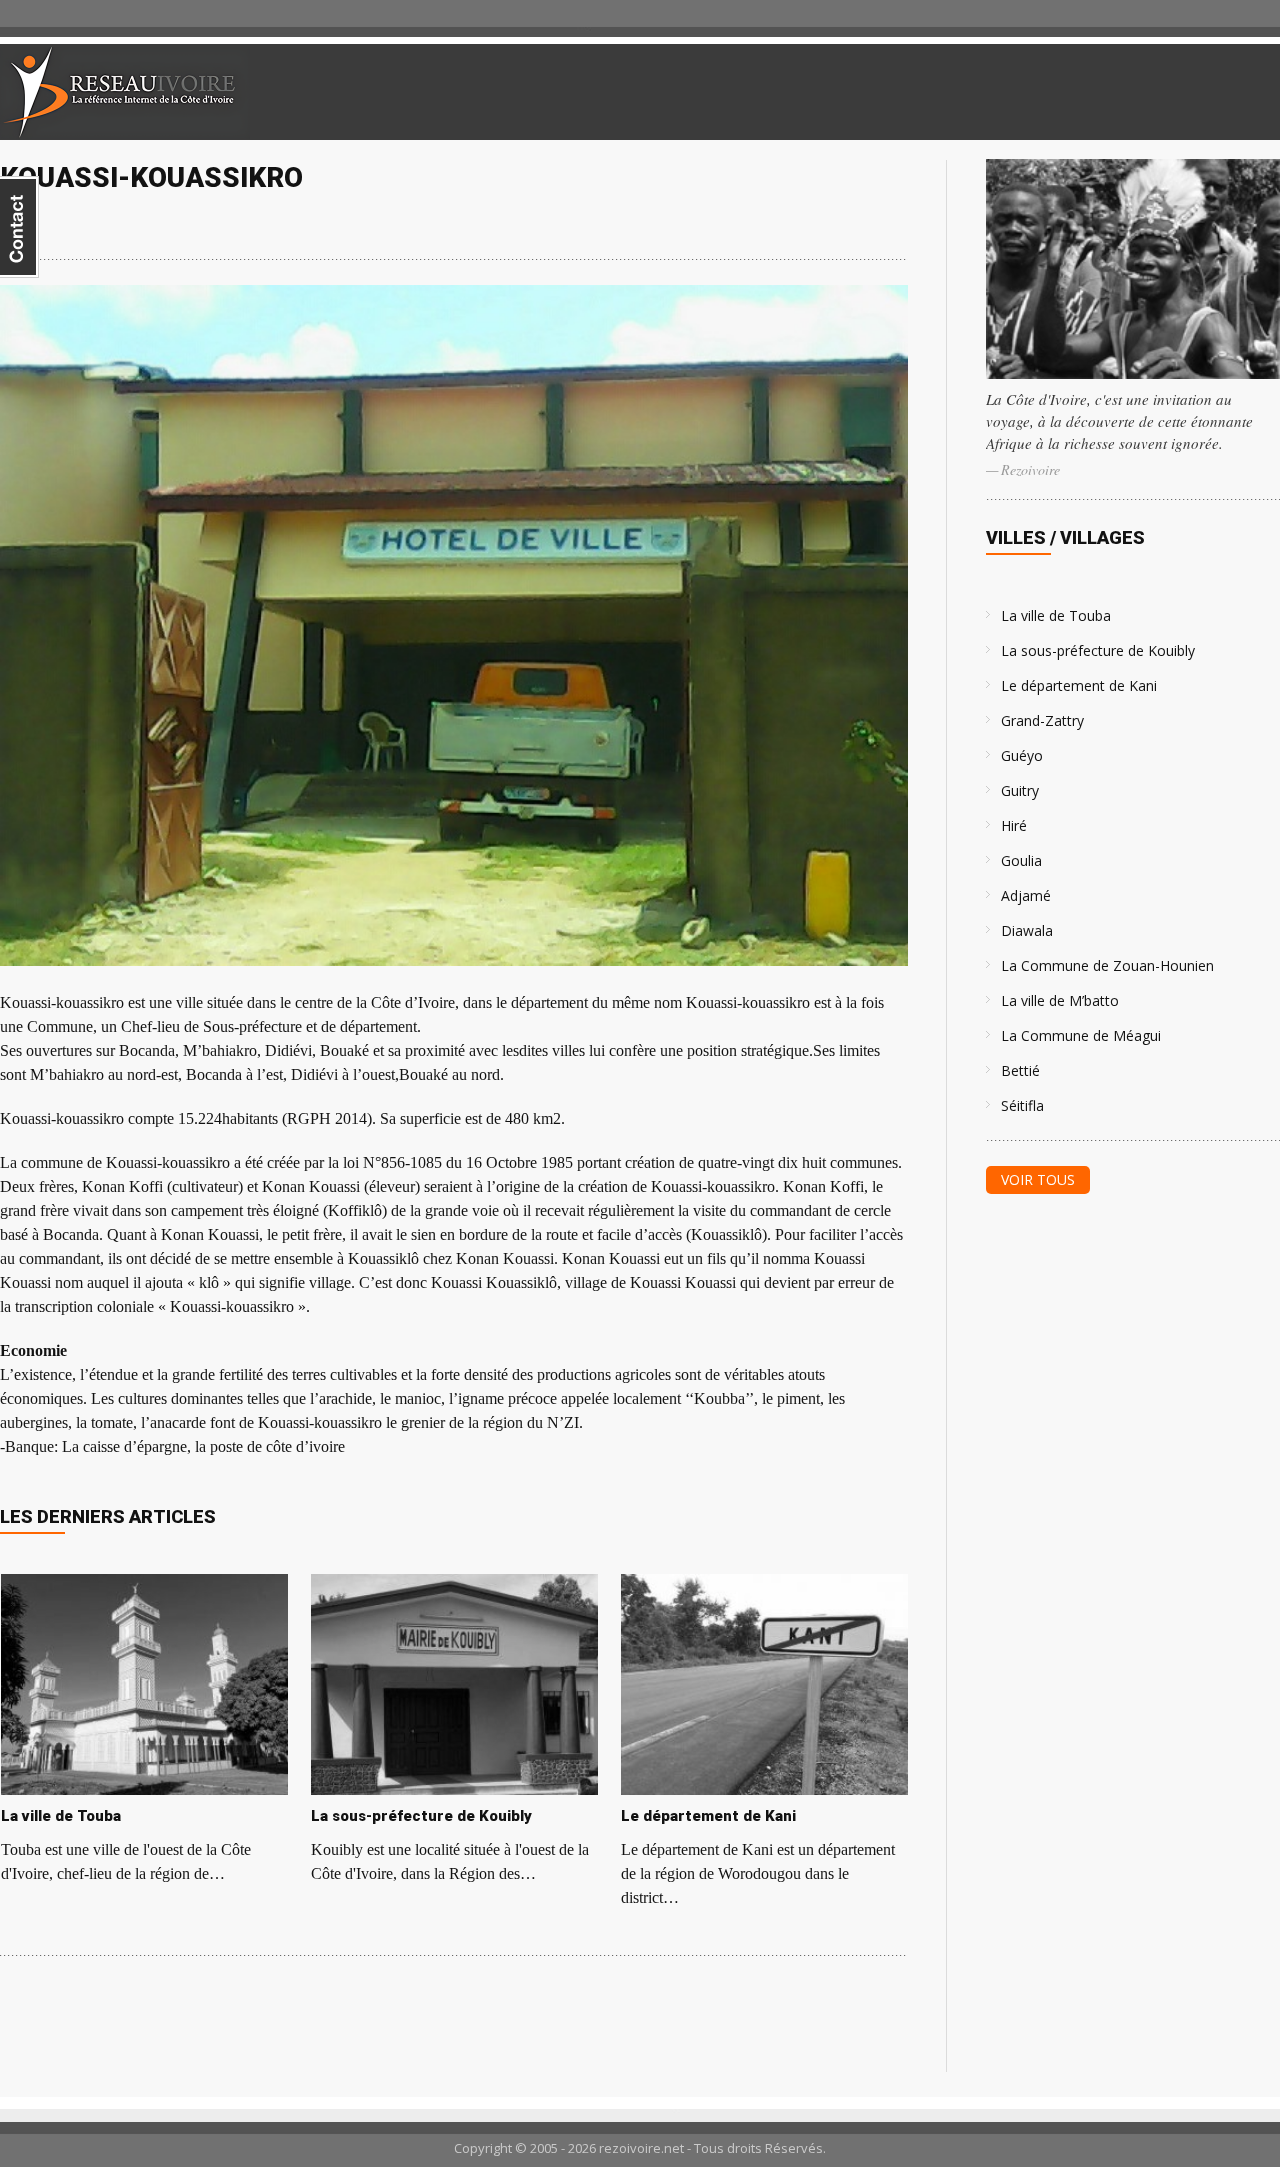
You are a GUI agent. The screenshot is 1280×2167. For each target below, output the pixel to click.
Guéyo (1022, 755)
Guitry (1020, 790)
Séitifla (1022, 1105)
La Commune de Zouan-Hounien (1107, 965)
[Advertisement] (1044, 92)
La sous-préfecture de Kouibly (1098, 650)
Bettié (1020, 1070)
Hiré (1014, 825)
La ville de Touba (1056, 615)
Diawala (1027, 930)
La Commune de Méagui (1081, 1035)
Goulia (1021, 860)
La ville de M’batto (1060, 1000)
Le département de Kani (1079, 685)
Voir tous (1038, 1179)
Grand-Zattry (1042, 720)
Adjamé (1026, 895)
